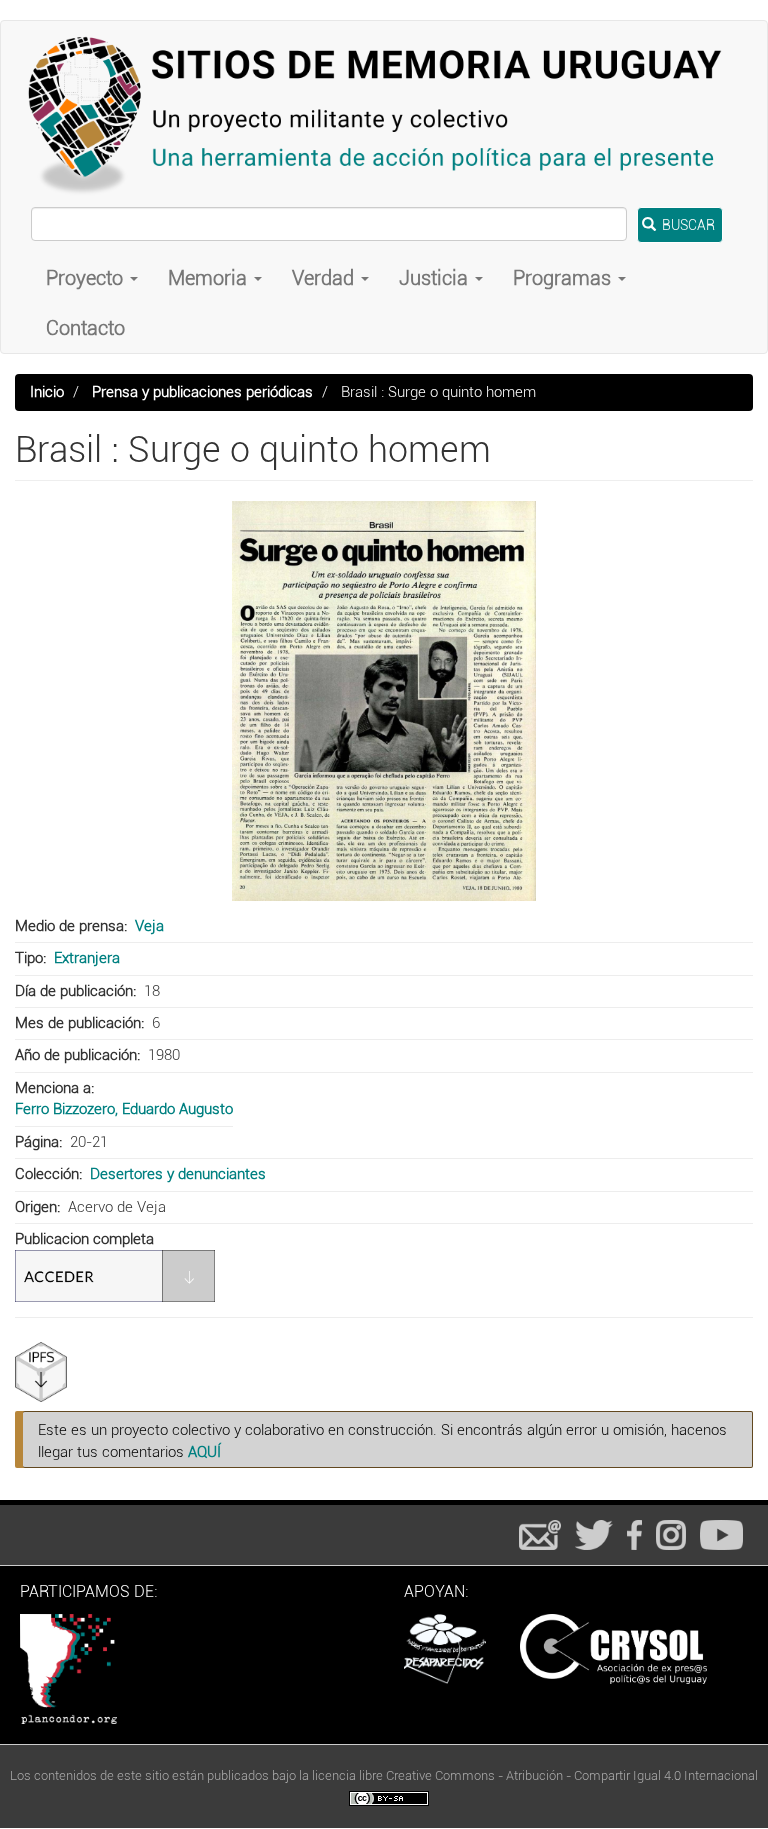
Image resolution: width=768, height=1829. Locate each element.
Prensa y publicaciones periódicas (202, 392)
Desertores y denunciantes (178, 1174)
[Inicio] (384, 114)
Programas (564, 278)
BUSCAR (687, 225)
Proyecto (87, 278)
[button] (384, 701)
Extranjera (87, 958)
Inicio (47, 392)
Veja (149, 926)
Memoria (210, 278)
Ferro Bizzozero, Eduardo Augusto (124, 1109)
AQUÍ (204, 1452)
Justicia (436, 278)
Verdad (325, 278)
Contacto (85, 328)
